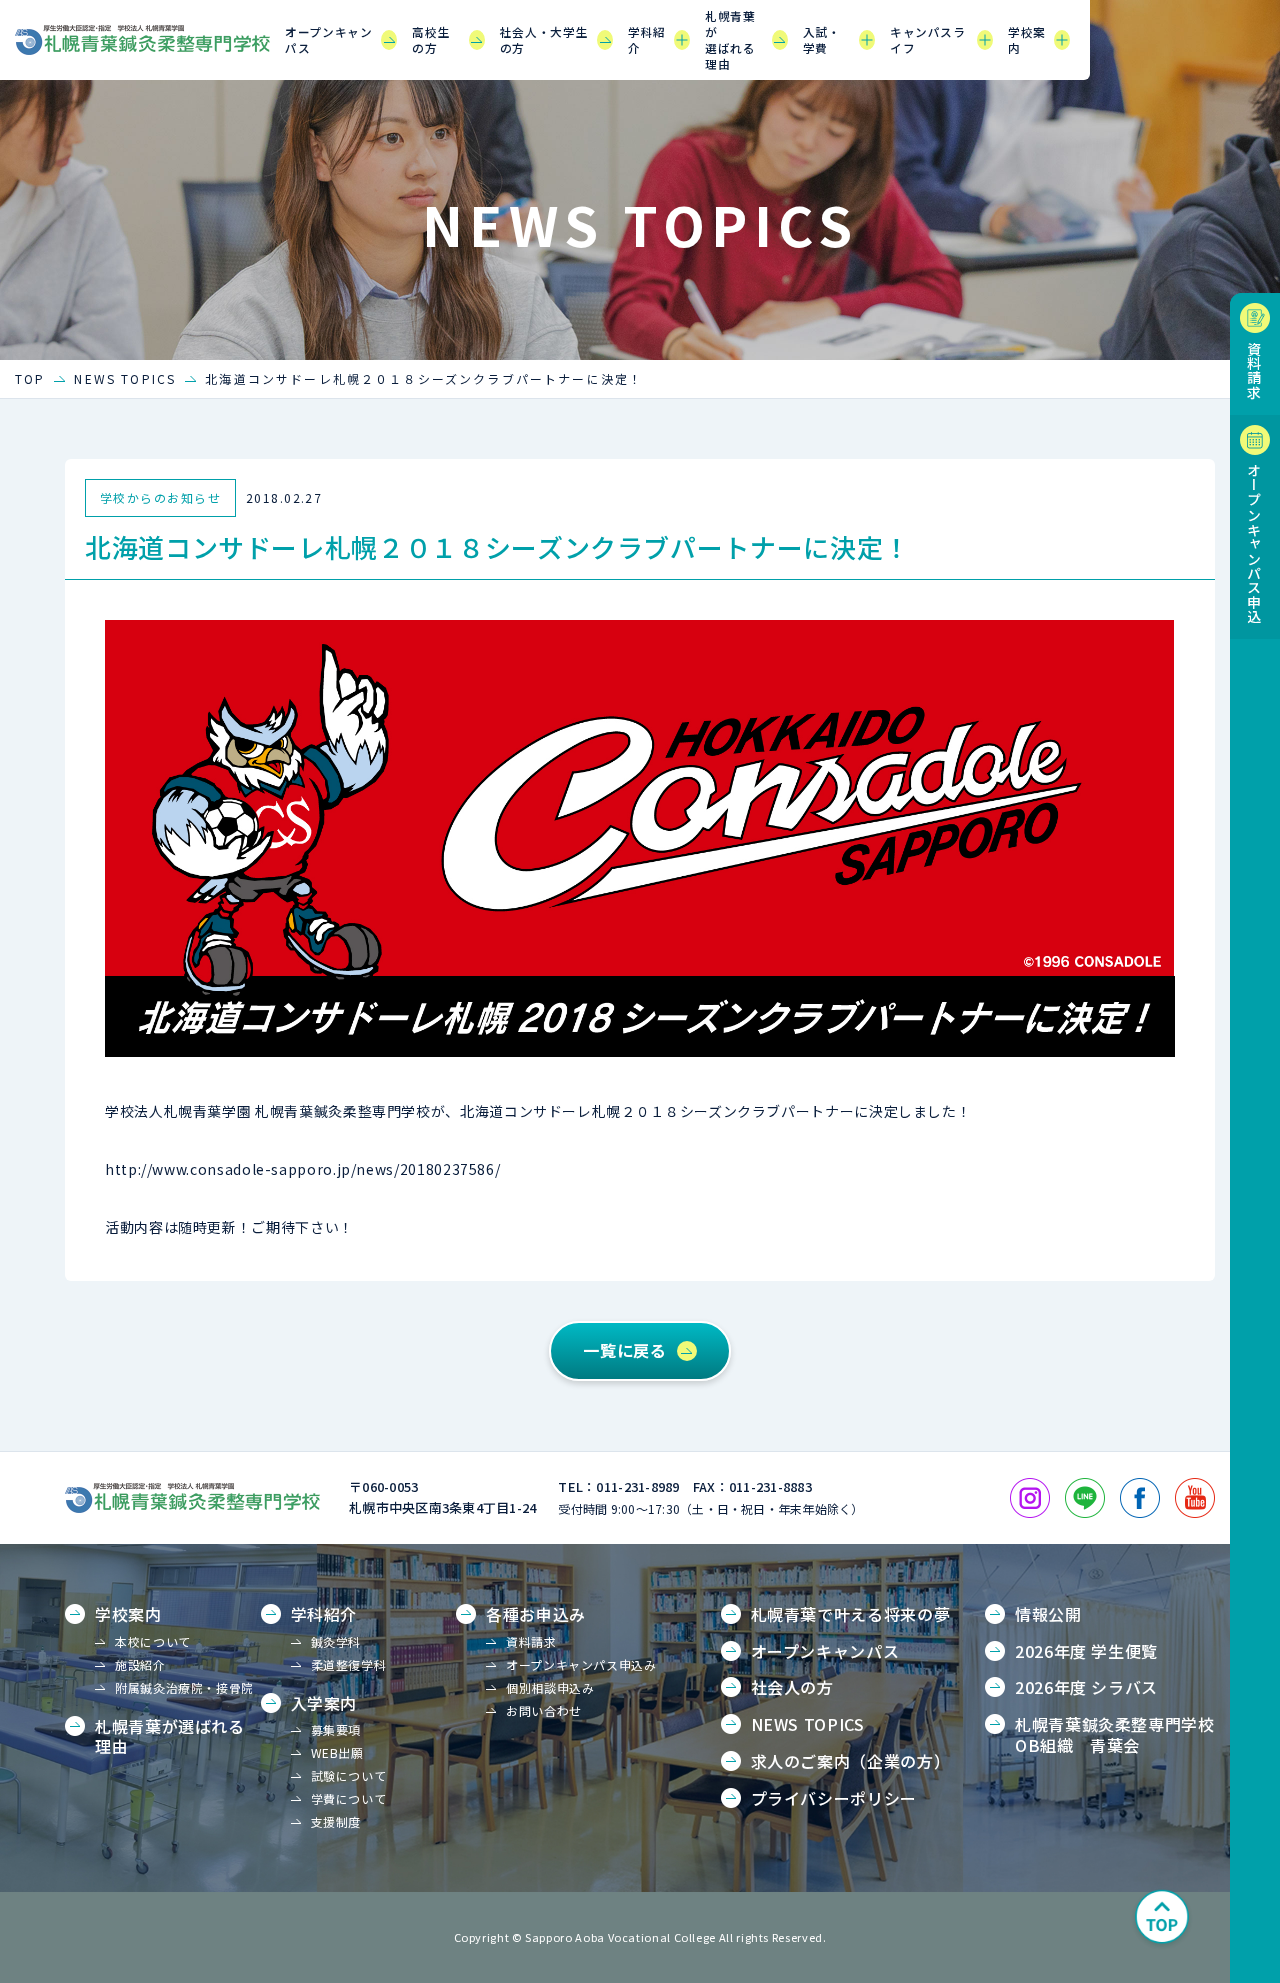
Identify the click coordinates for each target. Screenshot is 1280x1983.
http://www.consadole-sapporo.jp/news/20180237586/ (302, 1169)
